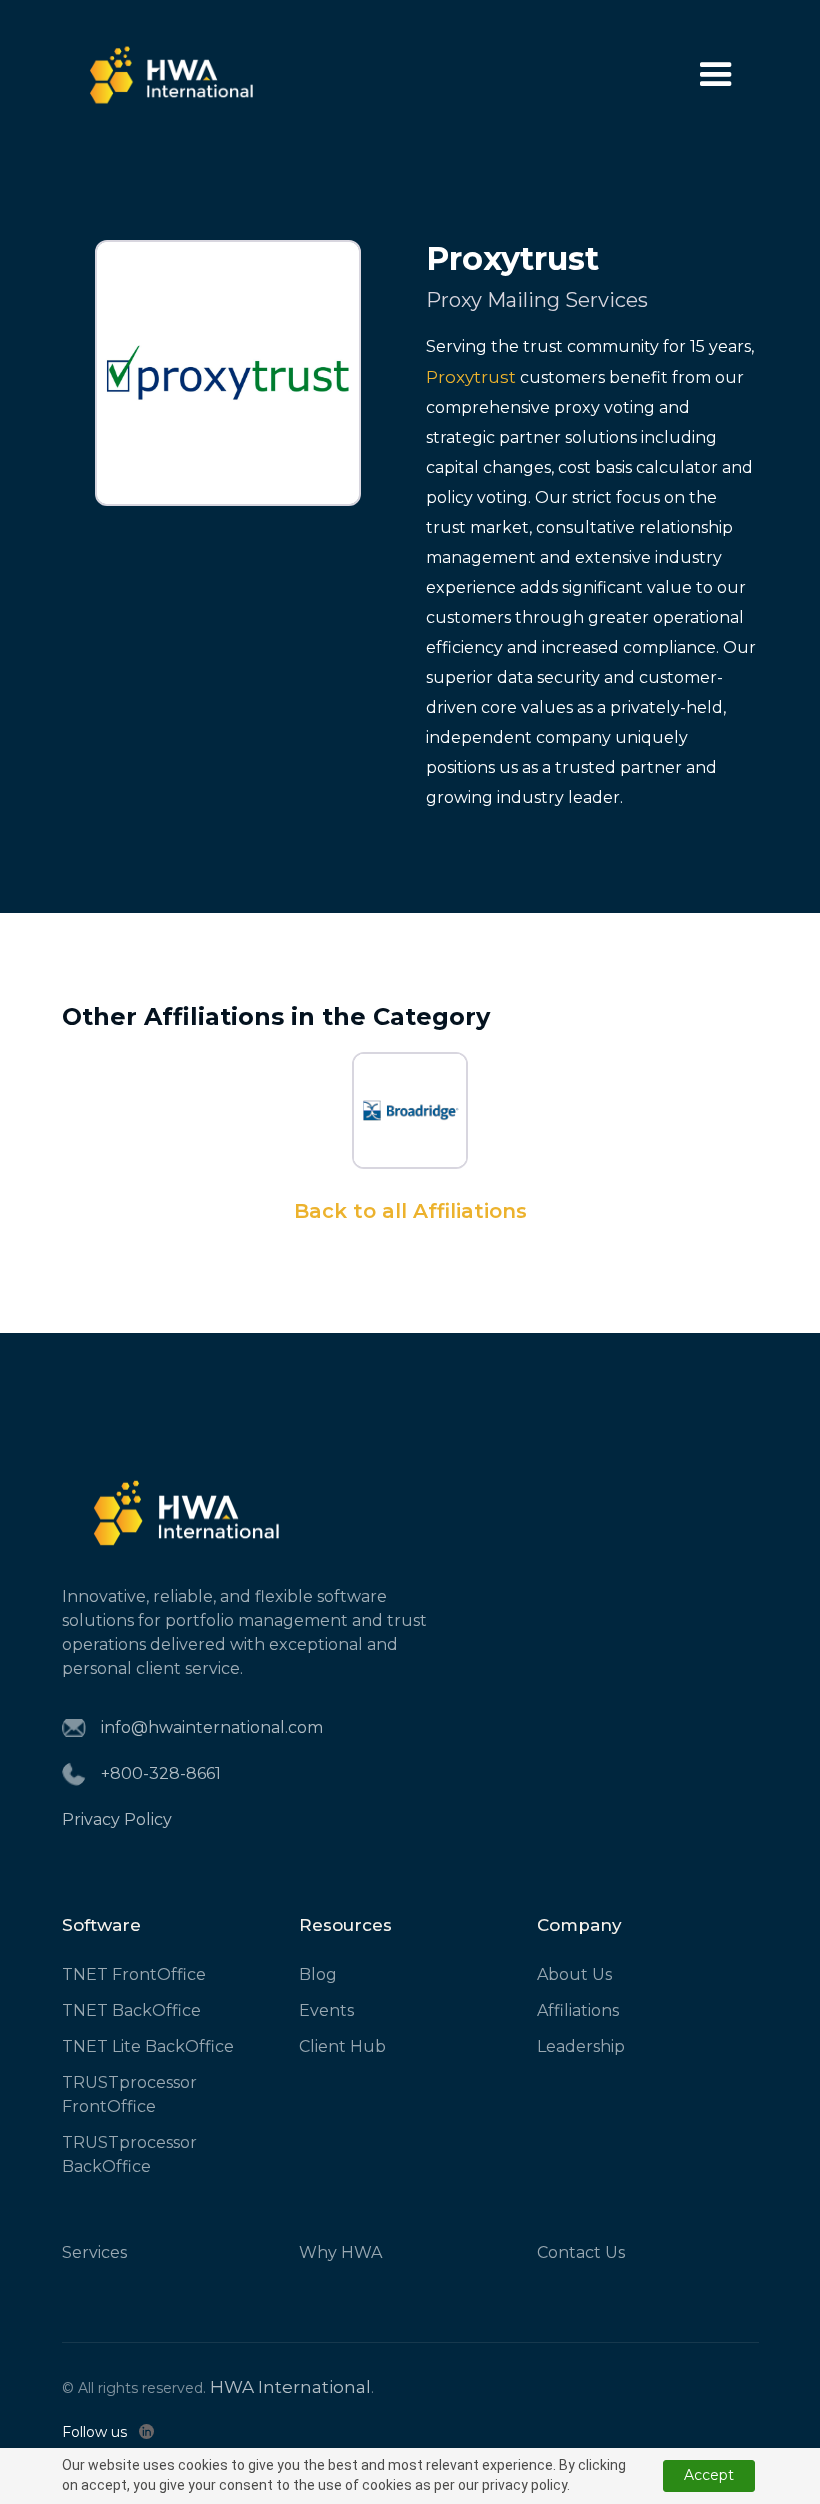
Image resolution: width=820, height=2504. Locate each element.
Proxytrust (471, 377)
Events (326, 2010)
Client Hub (342, 2046)
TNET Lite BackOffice (148, 2046)
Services (94, 2252)
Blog (318, 1974)
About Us (574, 1974)
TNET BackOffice (131, 2010)
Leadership (581, 2046)
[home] (172, 75)
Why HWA (340, 2252)
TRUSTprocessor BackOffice (129, 2154)
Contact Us (581, 2252)
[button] (716, 75)
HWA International (290, 2387)
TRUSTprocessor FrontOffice (129, 2094)
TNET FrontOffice (134, 1974)
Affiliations (578, 2010)
